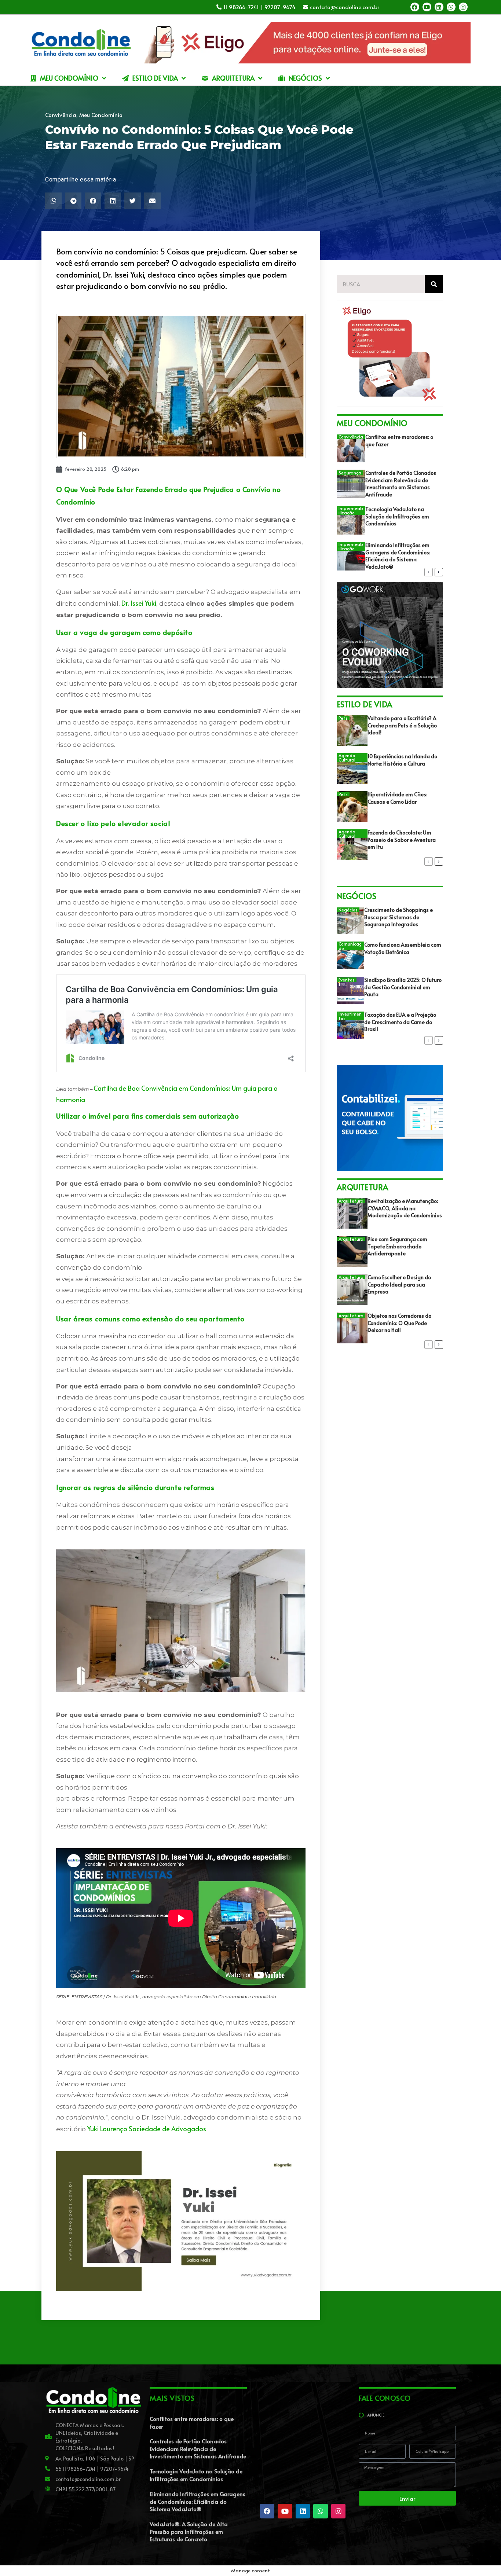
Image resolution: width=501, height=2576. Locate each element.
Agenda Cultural (347, 757)
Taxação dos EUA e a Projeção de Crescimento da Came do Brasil (400, 1022)
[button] (53, 201)
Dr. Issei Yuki (139, 603)
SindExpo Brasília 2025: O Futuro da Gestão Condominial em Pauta (403, 987)
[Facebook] (415, 7)
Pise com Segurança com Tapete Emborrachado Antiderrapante (397, 1246)
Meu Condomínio (101, 115)
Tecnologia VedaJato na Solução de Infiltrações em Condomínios (397, 516)
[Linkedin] (439, 7)
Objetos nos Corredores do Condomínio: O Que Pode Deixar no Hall (399, 1323)
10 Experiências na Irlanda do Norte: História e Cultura (402, 760)
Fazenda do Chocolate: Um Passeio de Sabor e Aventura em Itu (402, 840)
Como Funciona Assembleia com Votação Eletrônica (403, 948)
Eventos (347, 980)
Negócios (348, 910)
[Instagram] (463, 7)
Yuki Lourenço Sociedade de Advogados (147, 2129)
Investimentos (350, 1016)
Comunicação (350, 946)
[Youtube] (427, 7)
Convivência (61, 115)
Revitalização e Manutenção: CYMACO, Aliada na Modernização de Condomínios (405, 1208)
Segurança (350, 473)
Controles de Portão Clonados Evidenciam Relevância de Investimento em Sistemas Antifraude (401, 484)
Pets (343, 718)
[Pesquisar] (434, 284)
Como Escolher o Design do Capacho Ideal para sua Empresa (399, 1284)
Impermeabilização (351, 510)
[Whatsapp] (451, 7)
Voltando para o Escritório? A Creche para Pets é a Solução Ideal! (402, 725)
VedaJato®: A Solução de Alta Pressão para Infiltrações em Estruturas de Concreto (189, 2531)
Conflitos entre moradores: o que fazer (192, 2422)
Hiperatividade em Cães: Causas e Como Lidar (397, 798)
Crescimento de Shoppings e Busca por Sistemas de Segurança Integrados (398, 917)
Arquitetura (351, 1201)
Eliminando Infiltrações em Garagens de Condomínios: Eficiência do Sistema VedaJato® (398, 556)
